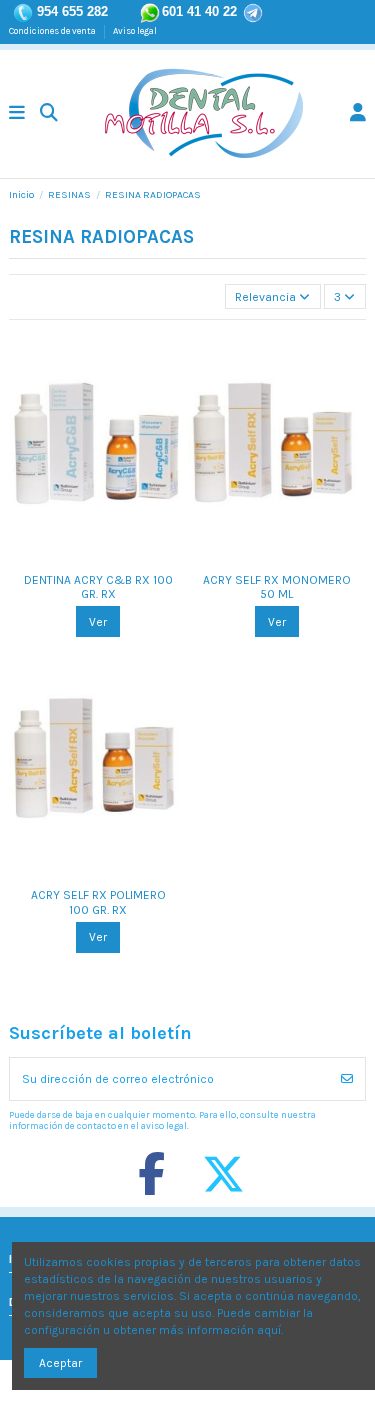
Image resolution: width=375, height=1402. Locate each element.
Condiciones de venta (53, 30)
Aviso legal (135, 30)
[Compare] (86, 556)
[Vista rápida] (110, 556)
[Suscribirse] (347, 1079)
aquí (269, 1330)
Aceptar (60, 1363)
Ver (98, 622)
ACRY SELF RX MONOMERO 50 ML (277, 587)
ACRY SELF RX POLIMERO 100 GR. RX (98, 902)
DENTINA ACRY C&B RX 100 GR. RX (98, 587)
